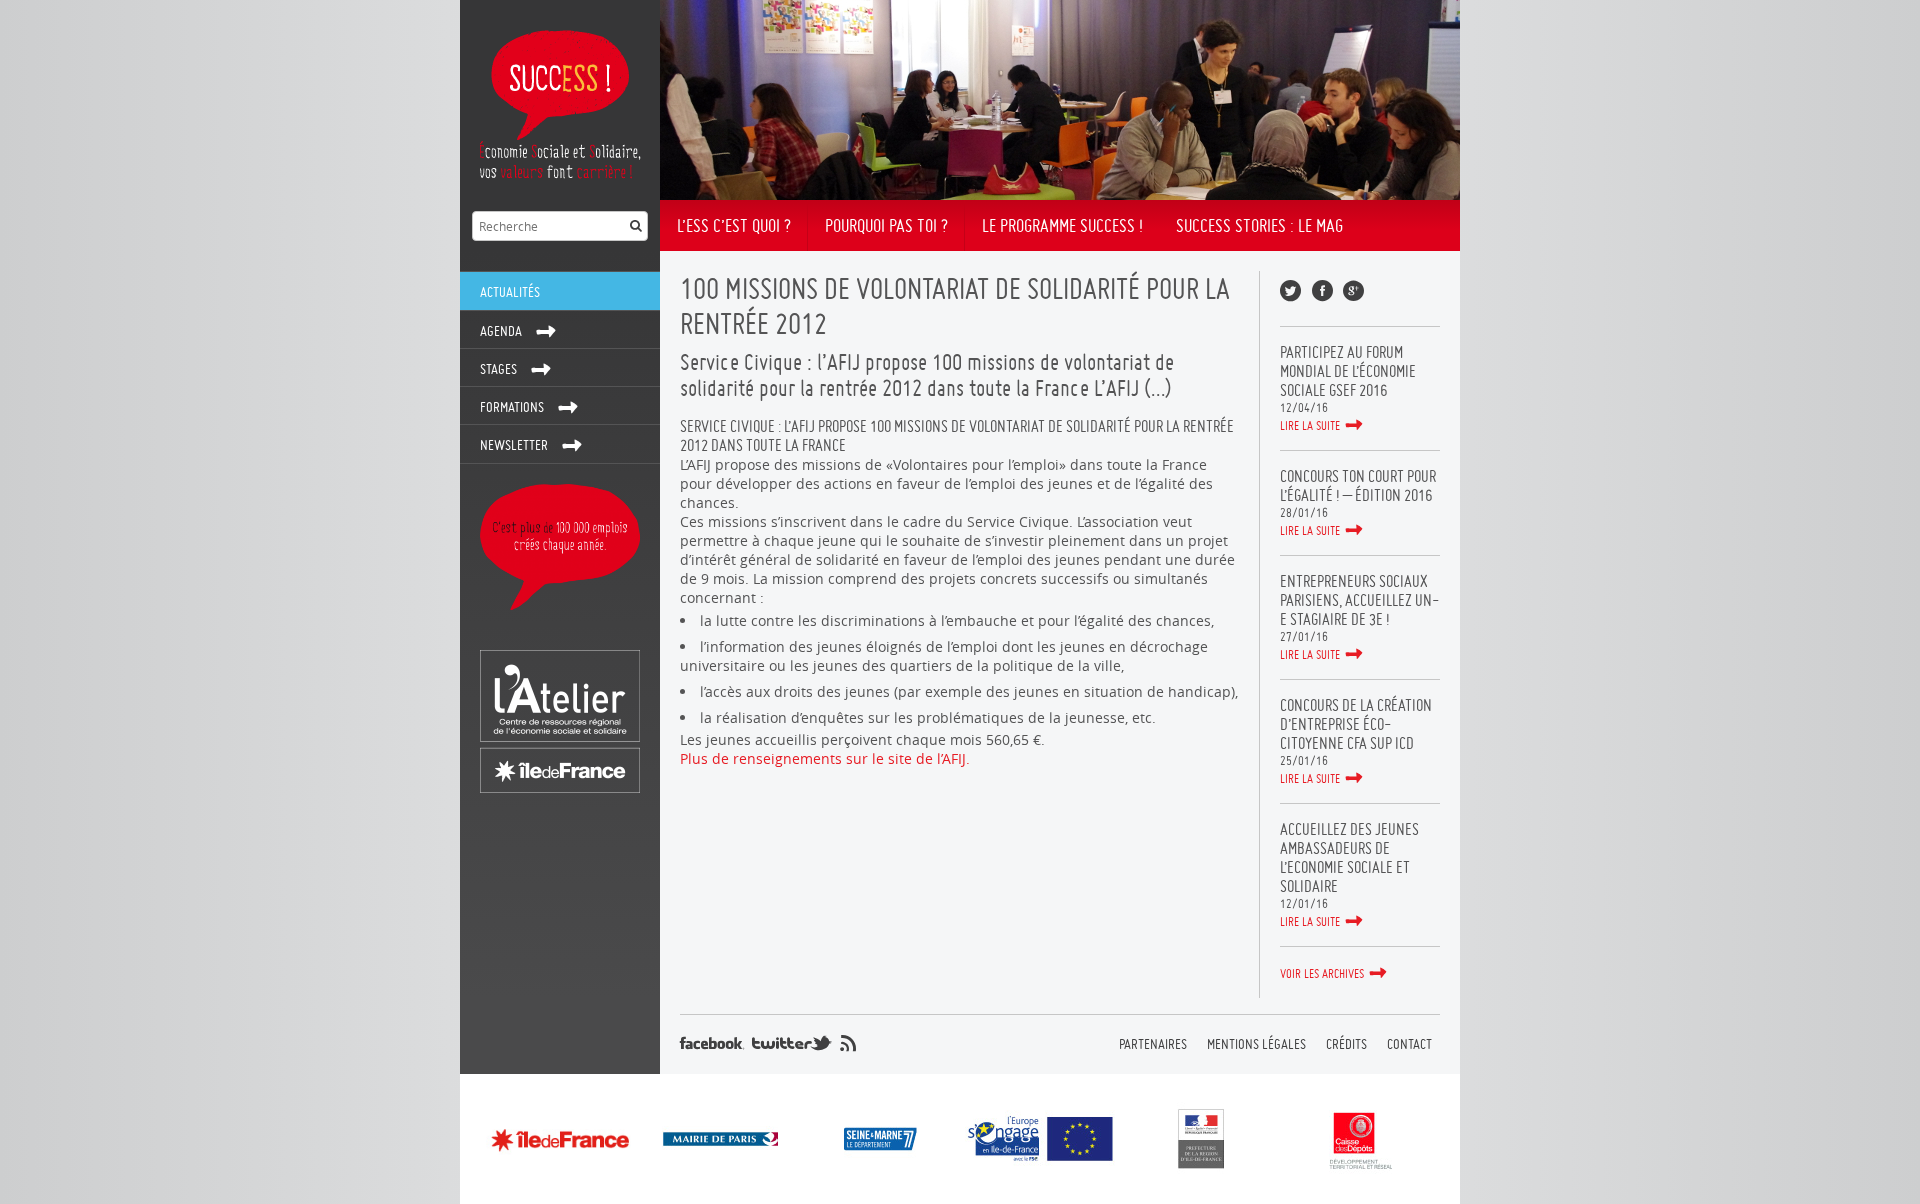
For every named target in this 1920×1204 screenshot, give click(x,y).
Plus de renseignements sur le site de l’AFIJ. (825, 758)
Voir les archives (1322, 973)
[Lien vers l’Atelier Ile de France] (560, 721)
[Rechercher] (636, 226)
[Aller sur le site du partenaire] (560, 1139)
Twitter (1290, 290)
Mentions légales (1256, 1044)
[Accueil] (560, 100)
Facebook (1322, 290)
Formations (512, 407)
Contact (1409, 1044)
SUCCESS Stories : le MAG (1259, 225)
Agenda (501, 331)
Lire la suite (1310, 425)
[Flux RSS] (848, 1043)
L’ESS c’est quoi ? (734, 225)
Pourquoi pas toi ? (886, 225)
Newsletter (514, 445)
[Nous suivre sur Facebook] (712, 1043)
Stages (498, 369)
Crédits (1346, 1044)
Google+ (1353, 290)
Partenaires (1153, 1044)
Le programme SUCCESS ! (1062, 225)
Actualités (510, 292)
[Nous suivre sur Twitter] (792, 1043)
